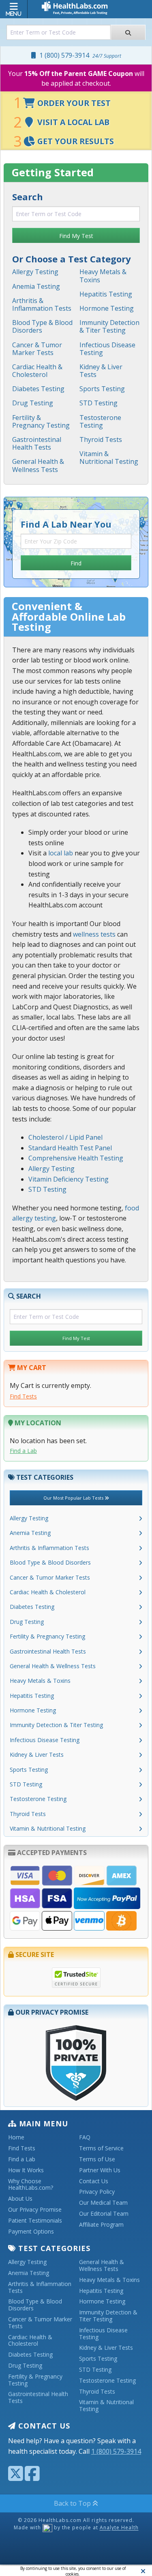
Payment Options (31, 2232)
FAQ (85, 2138)
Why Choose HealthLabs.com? (31, 2185)
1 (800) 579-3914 (79, 55)
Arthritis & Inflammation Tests (42, 304)
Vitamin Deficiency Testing (69, 1179)
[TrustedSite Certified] (76, 1978)
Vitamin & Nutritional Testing (109, 458)
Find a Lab (23, 1451)
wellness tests (94, 934)
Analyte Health (119, 2528)
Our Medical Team (103, 2203)
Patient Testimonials (35, 2221)
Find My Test (76, 236)
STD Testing (98, 403)
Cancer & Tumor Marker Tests (37, 349)
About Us (20, 2199)
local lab (61, 853)
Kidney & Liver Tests (101, 371)
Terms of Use (97, 2159)
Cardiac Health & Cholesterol (37, 371)
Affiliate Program (101, 2225)
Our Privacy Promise (35, 2210)
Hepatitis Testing (106, 294)
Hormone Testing (107, 308)
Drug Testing (33, 403)
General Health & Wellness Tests (38, 465)
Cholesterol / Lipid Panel (65, 1137)
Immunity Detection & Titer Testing (109, 326)
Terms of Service (101, 2148)
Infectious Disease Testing (107, 349)
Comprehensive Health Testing (76, 1158)
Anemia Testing (36, 286)
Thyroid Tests (101, 439)
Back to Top (73, 2503)
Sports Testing (102, 389)
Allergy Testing (35, 272)
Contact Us (94, 2181)
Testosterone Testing (100, 421)
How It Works (26, 2170)
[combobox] (59, 32)
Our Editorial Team (104, 2214)
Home (16, 2138)
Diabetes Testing (38, 389)
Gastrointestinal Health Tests (37, 443)
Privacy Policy (97, 2192)
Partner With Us (100, 2170)
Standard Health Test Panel (70, 1148)
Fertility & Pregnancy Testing (41, 421)
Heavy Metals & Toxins (103, 276)
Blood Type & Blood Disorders (42, 326)
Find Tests (23, 1396)
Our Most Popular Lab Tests (74, 1498)
